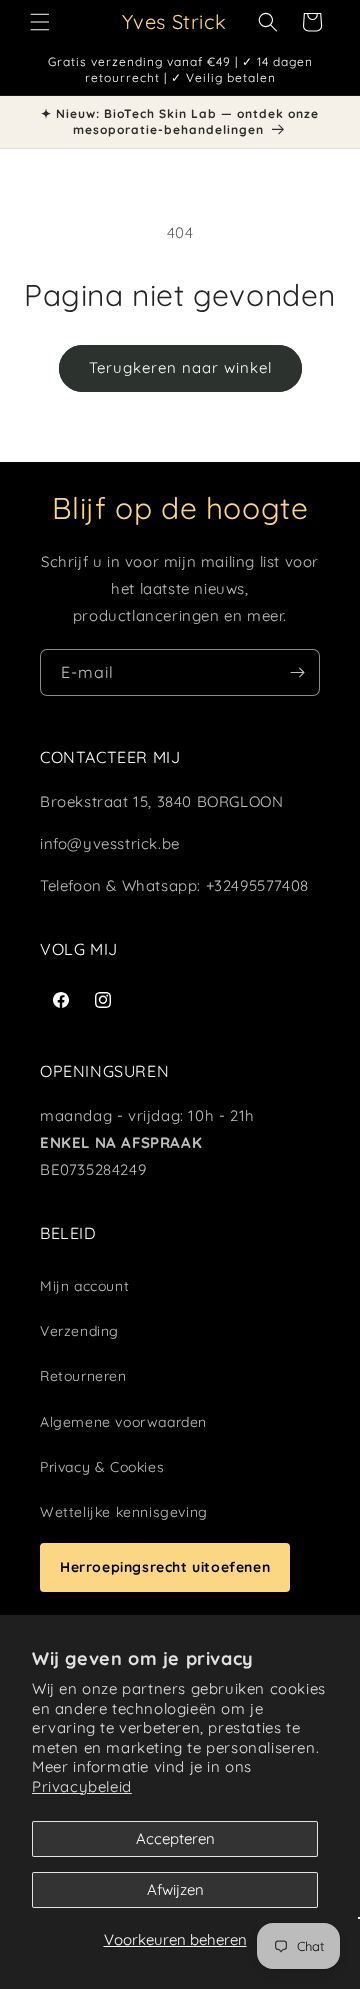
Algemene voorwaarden (123, 1422)
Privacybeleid (82, 1786)
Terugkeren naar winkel (180, 367)
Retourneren (83, 1376)
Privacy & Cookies (102, 1467)
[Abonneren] (297, 672)
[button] (40, 22)
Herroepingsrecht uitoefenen (165, 1567)
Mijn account (84, 1286)
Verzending (79, 1331)
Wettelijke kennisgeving (124, 1512)
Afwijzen (175, 1889)
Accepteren (175, 1838)
